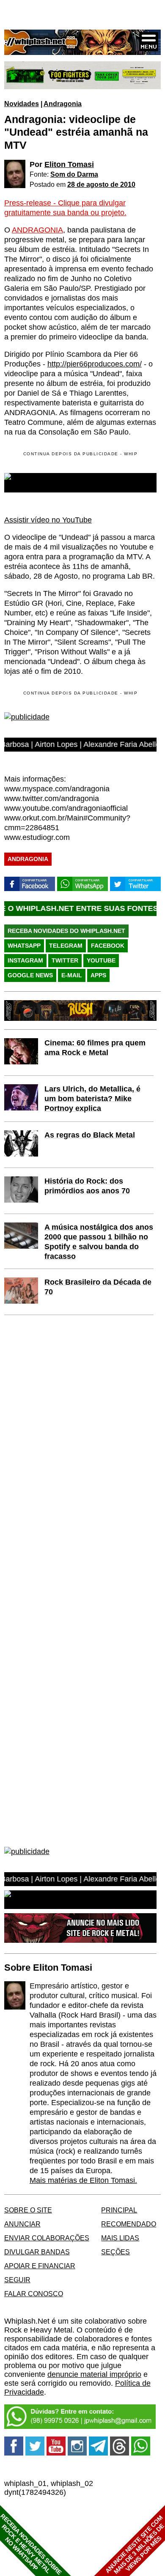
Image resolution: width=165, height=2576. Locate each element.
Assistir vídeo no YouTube (48, 520)
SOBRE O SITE (28, 2210)
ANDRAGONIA (37, 230)
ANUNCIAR (22, 2224)
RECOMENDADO (129, 2224)
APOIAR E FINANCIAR (40, 2266)
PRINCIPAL (119, 2210)
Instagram (25, 960)
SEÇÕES (115, 2252)
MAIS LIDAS (120, 2238)
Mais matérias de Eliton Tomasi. (83, 2180)
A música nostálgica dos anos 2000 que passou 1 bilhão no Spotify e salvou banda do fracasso (99, 1242)
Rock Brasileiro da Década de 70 (98, 1287)
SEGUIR (17, 2280)
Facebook (108, 946)
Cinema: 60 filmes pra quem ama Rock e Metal (95, 1048)
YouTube (101, 960)
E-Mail (72, 975)
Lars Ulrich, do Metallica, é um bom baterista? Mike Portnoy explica (92, 1099)
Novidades (22, 104)
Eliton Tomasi (69, 164)
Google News (30, 975)
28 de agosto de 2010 (101, 184)
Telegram (66, 946)
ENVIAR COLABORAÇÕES (47, 2238)
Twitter (65, 960)
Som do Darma (74, 174)
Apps (98, 975)
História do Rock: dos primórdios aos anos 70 (87, 1186)
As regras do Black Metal (90, 1135)
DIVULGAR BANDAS (37, 2252)
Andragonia (63, 104)
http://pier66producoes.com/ (95, 364)
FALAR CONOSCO (34, 2294)
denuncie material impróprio (94, 2374)
